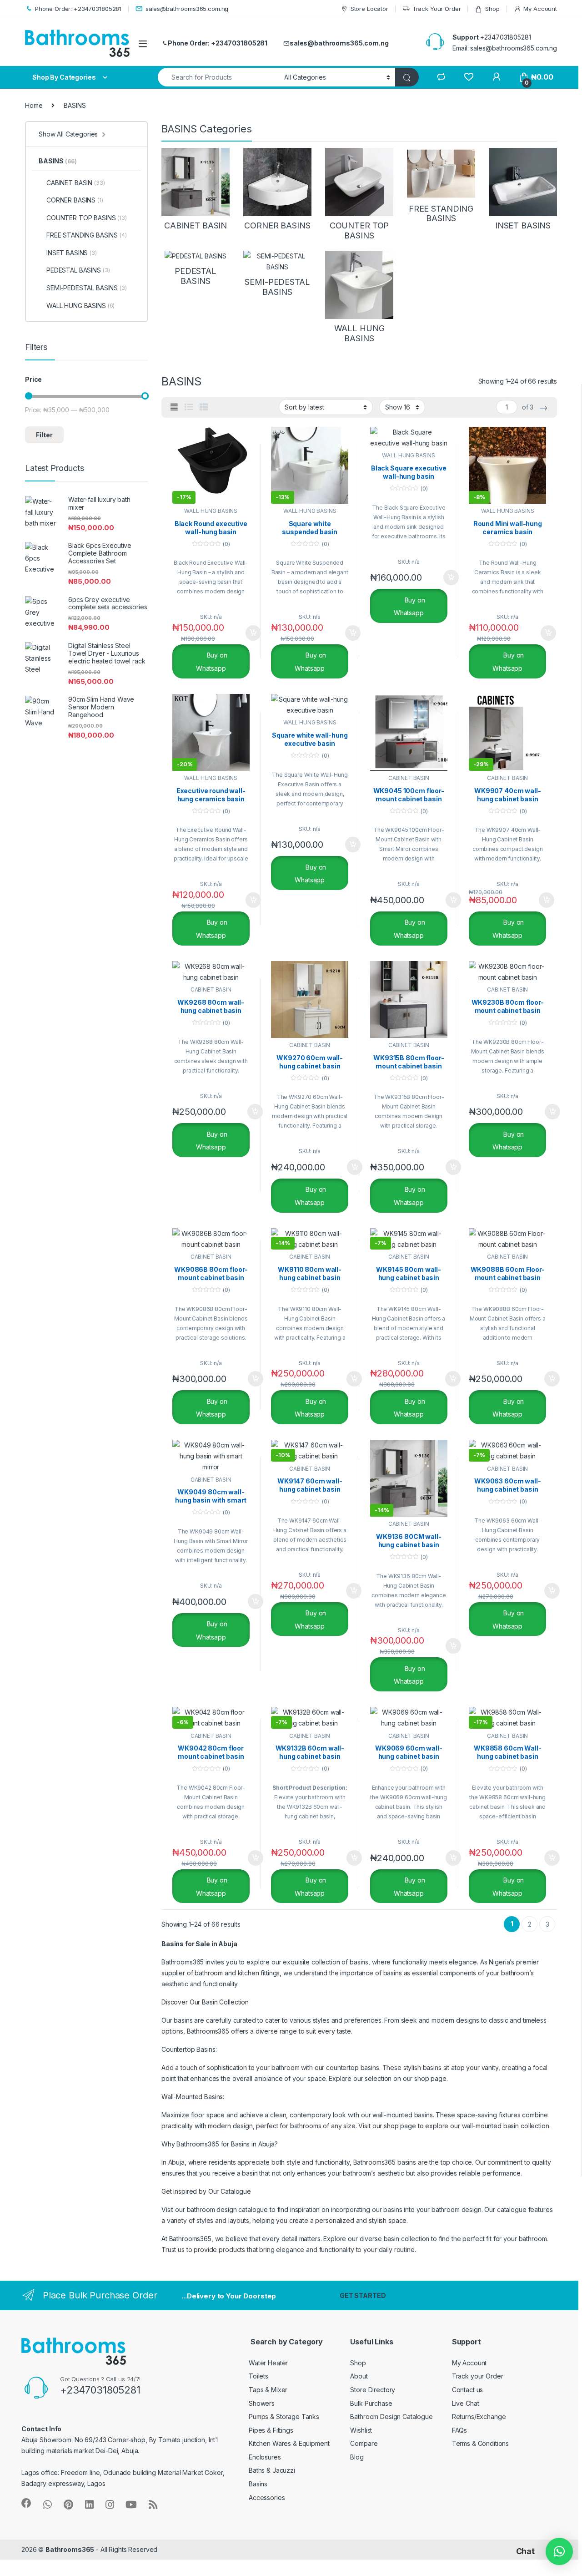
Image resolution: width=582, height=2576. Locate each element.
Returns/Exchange (479, 2417)
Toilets (258, 2376)
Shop (492, 9)
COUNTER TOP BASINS (87, 218)
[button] (559, 2551)
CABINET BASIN (409, 778)
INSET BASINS (72, 253)
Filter (44, 435)
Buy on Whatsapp (212, 662)
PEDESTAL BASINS (78, 270)
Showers (262, 2403)
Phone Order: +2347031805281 (78, 9)
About (359, 2376)
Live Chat (466, 2403)
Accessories (267, 2498)
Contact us (468, 2390)
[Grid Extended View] (174, 407)
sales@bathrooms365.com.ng (187, 9)
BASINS (58, 161)
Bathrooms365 (70, 2549)
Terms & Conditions (480, 2443)
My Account (540, 9)
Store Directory (373, 2390)
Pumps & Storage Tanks (284, 2417)
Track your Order (478, 2376)
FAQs (459, 2430)
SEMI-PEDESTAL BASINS (87, 288)
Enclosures (265, 2457)
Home (34, 105)
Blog (357, 2457)
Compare (364, 2443)
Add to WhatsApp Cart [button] (242, 633)
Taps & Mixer (268, 2390)
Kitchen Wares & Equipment (289, 2443)
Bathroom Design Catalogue (391, 2417)
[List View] (189, 407)
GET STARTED (363, 2295)
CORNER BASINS (75, 200)
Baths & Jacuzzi (272, 2470)
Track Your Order (437, 9)
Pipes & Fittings (271, 2430)
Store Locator (369, 9)
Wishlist (361, 2430)
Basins (258, 2484)
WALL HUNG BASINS (211, 511)
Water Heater (268, 2363)
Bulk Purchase (371, 2403)
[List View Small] (204, 407)
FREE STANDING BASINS (87, 235)
